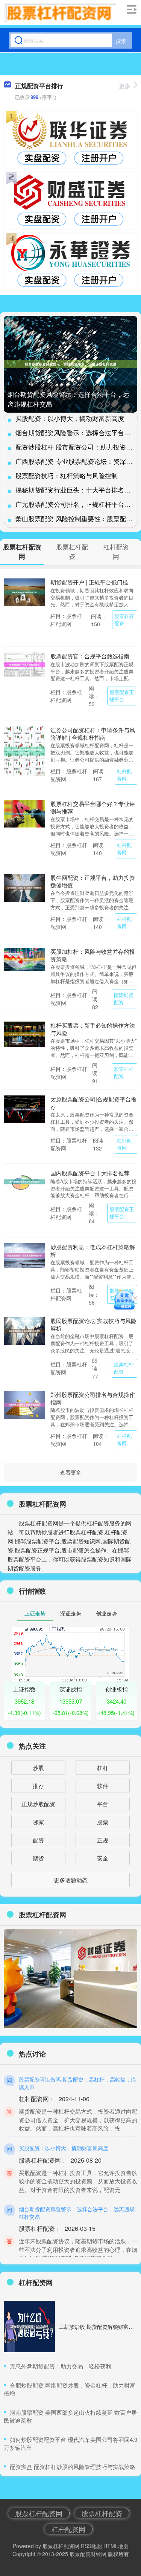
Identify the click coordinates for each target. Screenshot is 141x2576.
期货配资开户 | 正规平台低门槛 (89, 582)
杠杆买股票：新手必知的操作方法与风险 (93, 1029)
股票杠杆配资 (124, 620)
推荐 (38, 1786)
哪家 (38, 1822)
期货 (38, 1858)
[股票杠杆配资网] (60, 12)
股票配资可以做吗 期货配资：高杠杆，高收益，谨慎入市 (77, 2083)
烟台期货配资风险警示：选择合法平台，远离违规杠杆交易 (77, 2213)
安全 (103, 1858)
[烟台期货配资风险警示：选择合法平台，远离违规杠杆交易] (70, 364)
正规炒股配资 (38, 1804)
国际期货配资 (124, 999)
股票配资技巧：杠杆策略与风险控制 (67, 475)
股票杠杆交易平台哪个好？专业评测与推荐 (93, 807)
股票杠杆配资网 (39, 2513)
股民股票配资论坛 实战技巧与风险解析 (93, 1324)
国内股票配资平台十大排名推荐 (90, 1173)
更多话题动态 (71, 1880)
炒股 (38, 1768)
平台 (103, 1804)
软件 (103, 1786)
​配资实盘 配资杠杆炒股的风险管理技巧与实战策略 (73, 2467)
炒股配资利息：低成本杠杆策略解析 (93, 1251)
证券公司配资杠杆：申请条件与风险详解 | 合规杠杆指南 (93, 733)
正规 (103, 1840)
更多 (125, 86)
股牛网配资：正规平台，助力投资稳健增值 (93, 881)
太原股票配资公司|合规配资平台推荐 (93, 1103)
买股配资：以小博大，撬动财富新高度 (70, 418)
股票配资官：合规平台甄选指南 (90, 656)
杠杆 (103, 1768)
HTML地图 (116, 2546)
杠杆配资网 (124, 775)
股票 (103, 1822)
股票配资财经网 (88, 2554)
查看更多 (71, 1472)
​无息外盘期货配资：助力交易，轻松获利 (61, 2366)
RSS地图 (91, 2546)
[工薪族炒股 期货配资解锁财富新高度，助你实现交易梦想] (29, 2327)
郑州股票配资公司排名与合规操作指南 (93, 1398)
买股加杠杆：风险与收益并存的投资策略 (93, 955)
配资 (38, 1840)
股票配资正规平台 (122, 696)
